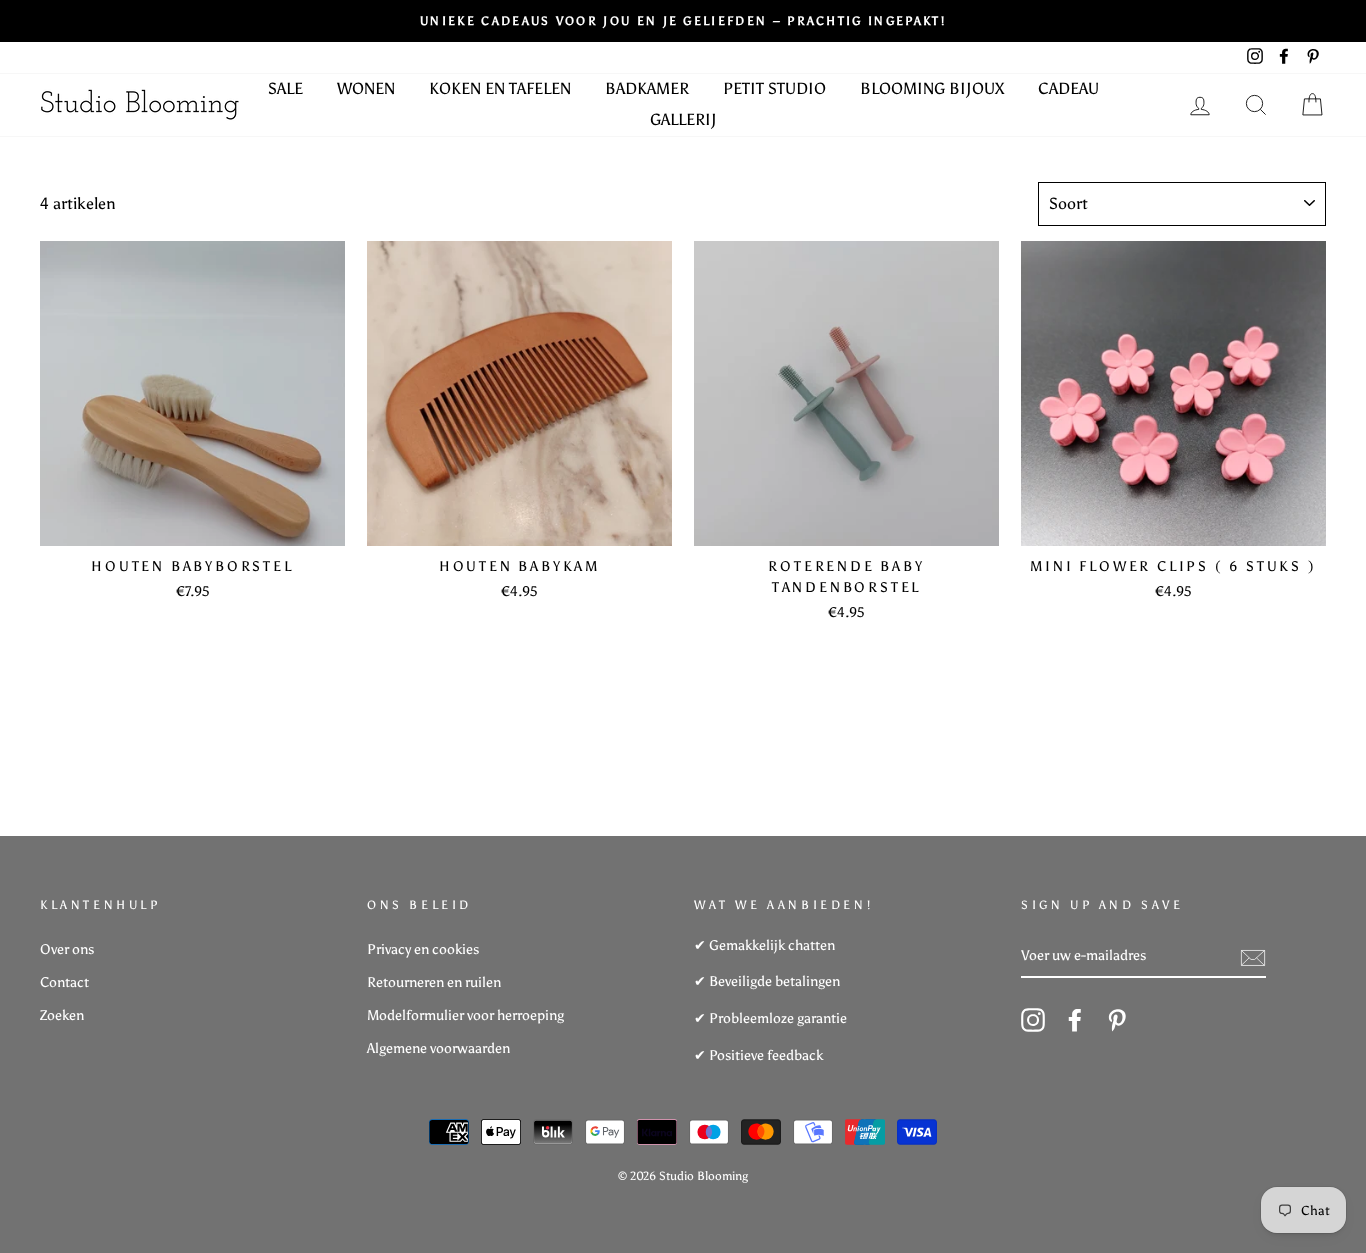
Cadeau (1068, 88)
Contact (64, 982)
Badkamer (647, 88)
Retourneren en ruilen (434, 982)
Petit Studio (774, 88)
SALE (285, 88)
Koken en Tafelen (500, 88)
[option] (683, 21)
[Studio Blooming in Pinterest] (1117, 1020)
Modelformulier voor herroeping (465, 1015)
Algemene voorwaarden (438, 1048)
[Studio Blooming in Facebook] (1075, 1020)
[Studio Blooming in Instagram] (1033, 1020)
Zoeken (62, 1015)
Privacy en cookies (423, 949)
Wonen (366, 88)
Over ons (67, 949)
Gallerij (683, 119)
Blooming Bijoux (932, 88)
